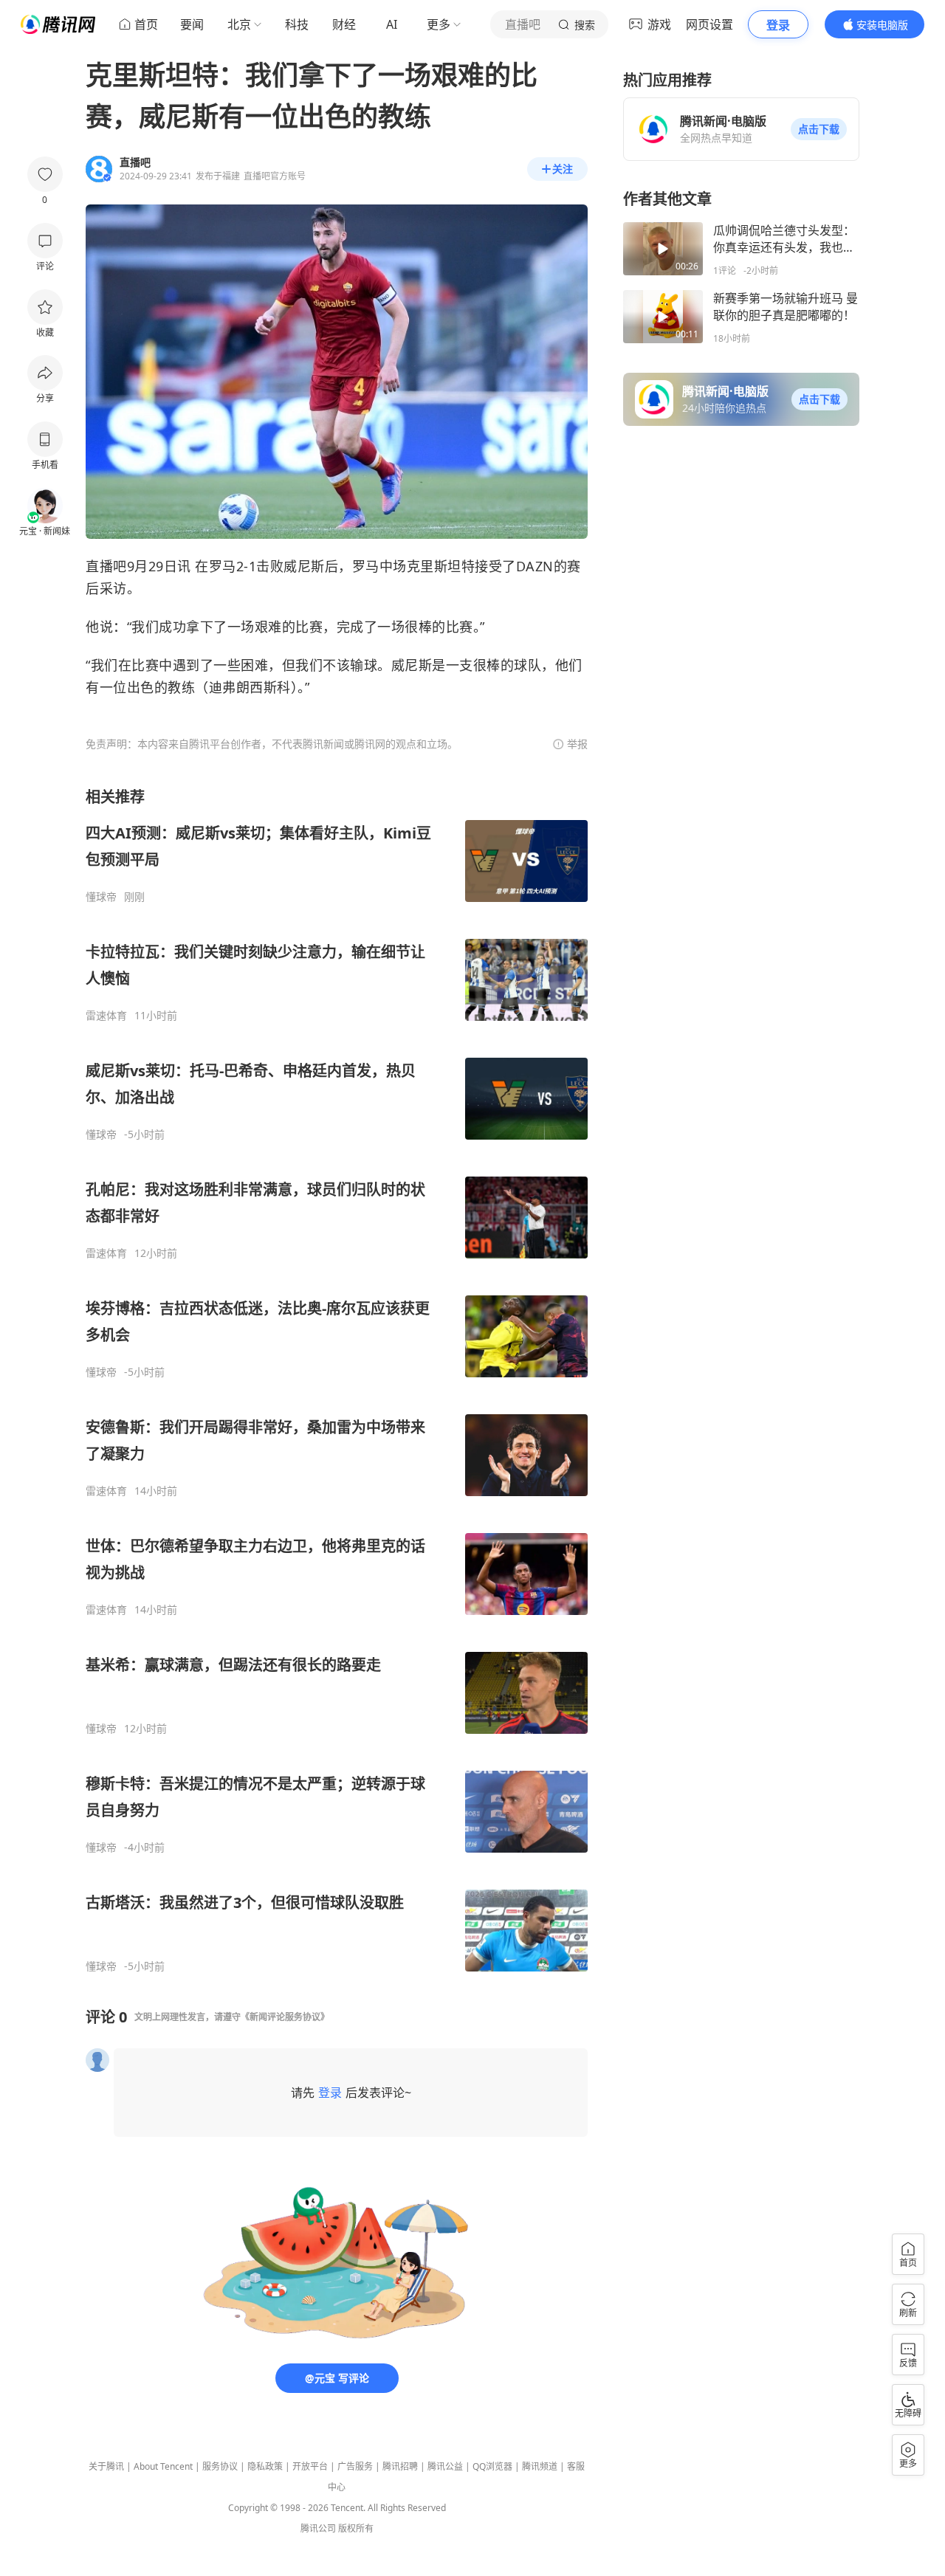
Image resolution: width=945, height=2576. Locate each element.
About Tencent (163, 2466)
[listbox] (337, 1380)
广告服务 (355, 2466)
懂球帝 (101, 897)
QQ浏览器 (492, 2466)
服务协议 (220, 2466)
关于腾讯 (106, 2466)
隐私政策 (265, 2466)
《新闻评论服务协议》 (285, 2017)
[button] (819, 129)
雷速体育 (106, 1016)
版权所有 (356, 2528)
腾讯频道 (540, 2466)
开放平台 (310, 2466)
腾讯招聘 (400, 2466)
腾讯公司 (318, 2528)
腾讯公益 (445, 2466)
